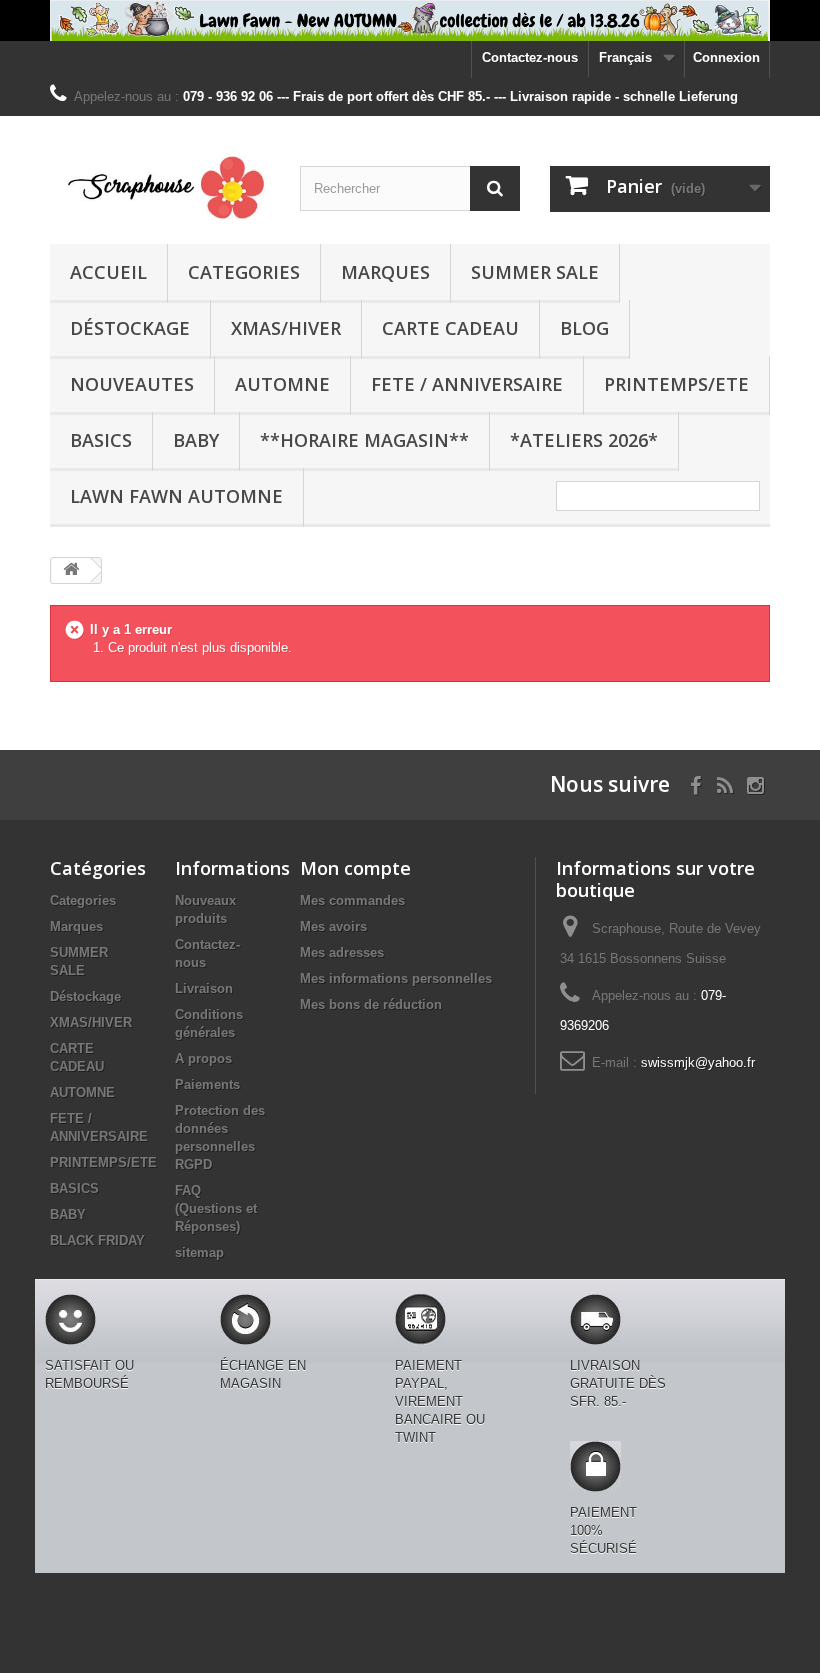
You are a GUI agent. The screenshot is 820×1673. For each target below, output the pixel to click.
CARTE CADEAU (450, 328)
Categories (244, 272)
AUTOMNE (282, 384)
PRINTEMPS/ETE (676, 384)
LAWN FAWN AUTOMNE (176, 496)
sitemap (199, 1252)
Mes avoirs (333, 926)
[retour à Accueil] (71, 570)
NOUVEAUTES (132, 384)
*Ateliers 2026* (584, 440)
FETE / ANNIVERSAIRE (467, 384)
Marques (385, 272)
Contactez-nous (530, 57)
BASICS (101, 440)
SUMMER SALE (535, 272)
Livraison (204, 988)
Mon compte (355, 868)
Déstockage (130, 328)
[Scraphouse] (160, 187)
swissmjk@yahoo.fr (698, 1062)
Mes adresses (342, 952)
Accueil (108, 272)
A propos (203, 1058)
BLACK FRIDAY (97, 1240)
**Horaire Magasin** (364, 440)
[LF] (410, 20)
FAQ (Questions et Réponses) (216, 1208)
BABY (196, 440)
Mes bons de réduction (371, 1004)
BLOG (584, 328)
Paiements (207, 1084)
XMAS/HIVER (286, 328)
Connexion (726, 57)
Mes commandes (352, 900)
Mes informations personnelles (396, 978)
